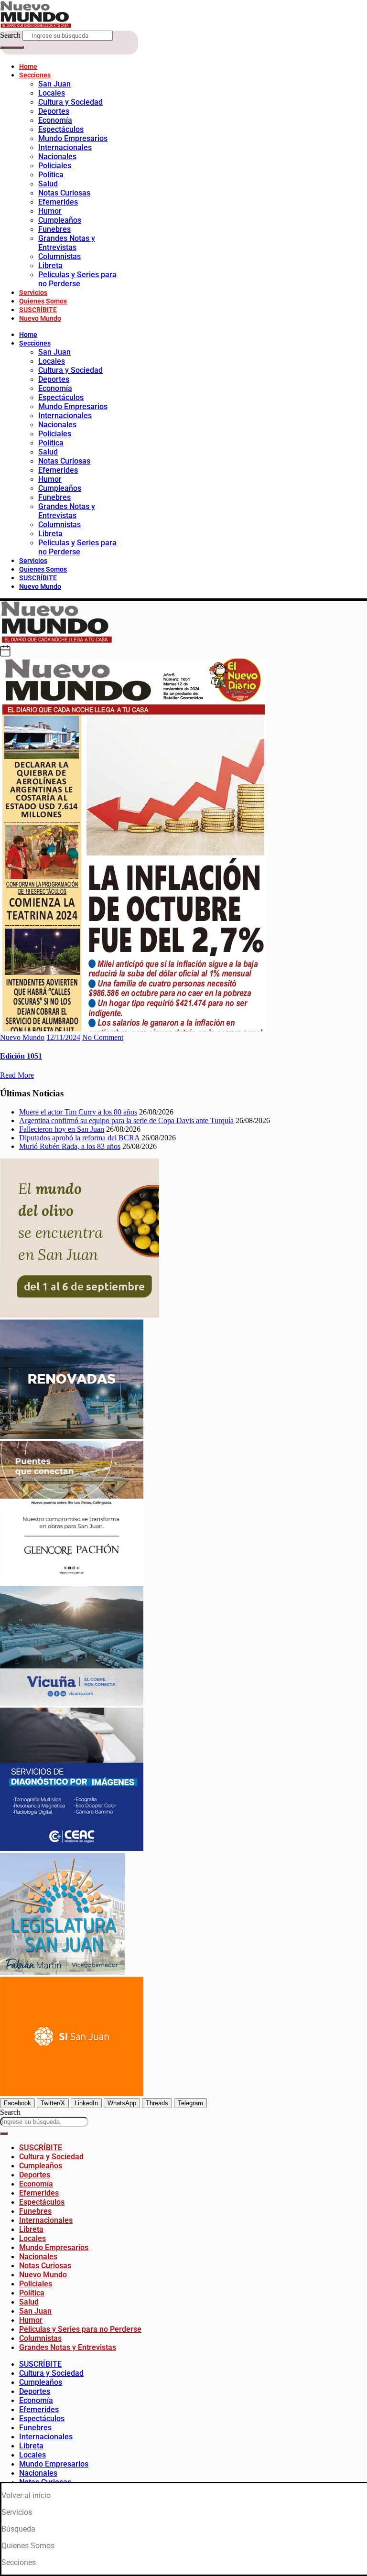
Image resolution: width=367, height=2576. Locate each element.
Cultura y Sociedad (70, 102)
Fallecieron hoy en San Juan (62, 1129)
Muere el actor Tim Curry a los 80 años (78, 1112)
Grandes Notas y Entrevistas (67, 243)
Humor (50, 211)
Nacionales (57, 157)
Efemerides (58, 202)
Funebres (54, 229)
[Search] (12, 47)
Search (10, 35)
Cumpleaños (60, 220)
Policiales (55, 166)
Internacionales (65, 147)
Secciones (35, 75)
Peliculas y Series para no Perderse (77, 279)
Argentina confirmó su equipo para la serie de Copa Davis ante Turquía (126, 1120)
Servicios (33, 292)
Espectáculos (61, 129)
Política (51, 175)
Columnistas (59, 256)
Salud (48, 184)
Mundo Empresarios (73, 138)
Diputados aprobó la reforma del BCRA (79, 1138)
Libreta (50, 265)
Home (28, 66)
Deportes (54, 111)
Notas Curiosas (64, 193)
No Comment (103, 1037)
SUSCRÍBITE (38, 310)
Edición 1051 (21, 1056)
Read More (17, 1075)
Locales (52, 93)
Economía (55, 120)
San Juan (54, 84)
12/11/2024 (63, 1037)
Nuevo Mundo (40, 318)
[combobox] (44, 2122)
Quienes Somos (43, 301)
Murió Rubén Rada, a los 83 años (70, 1146)
